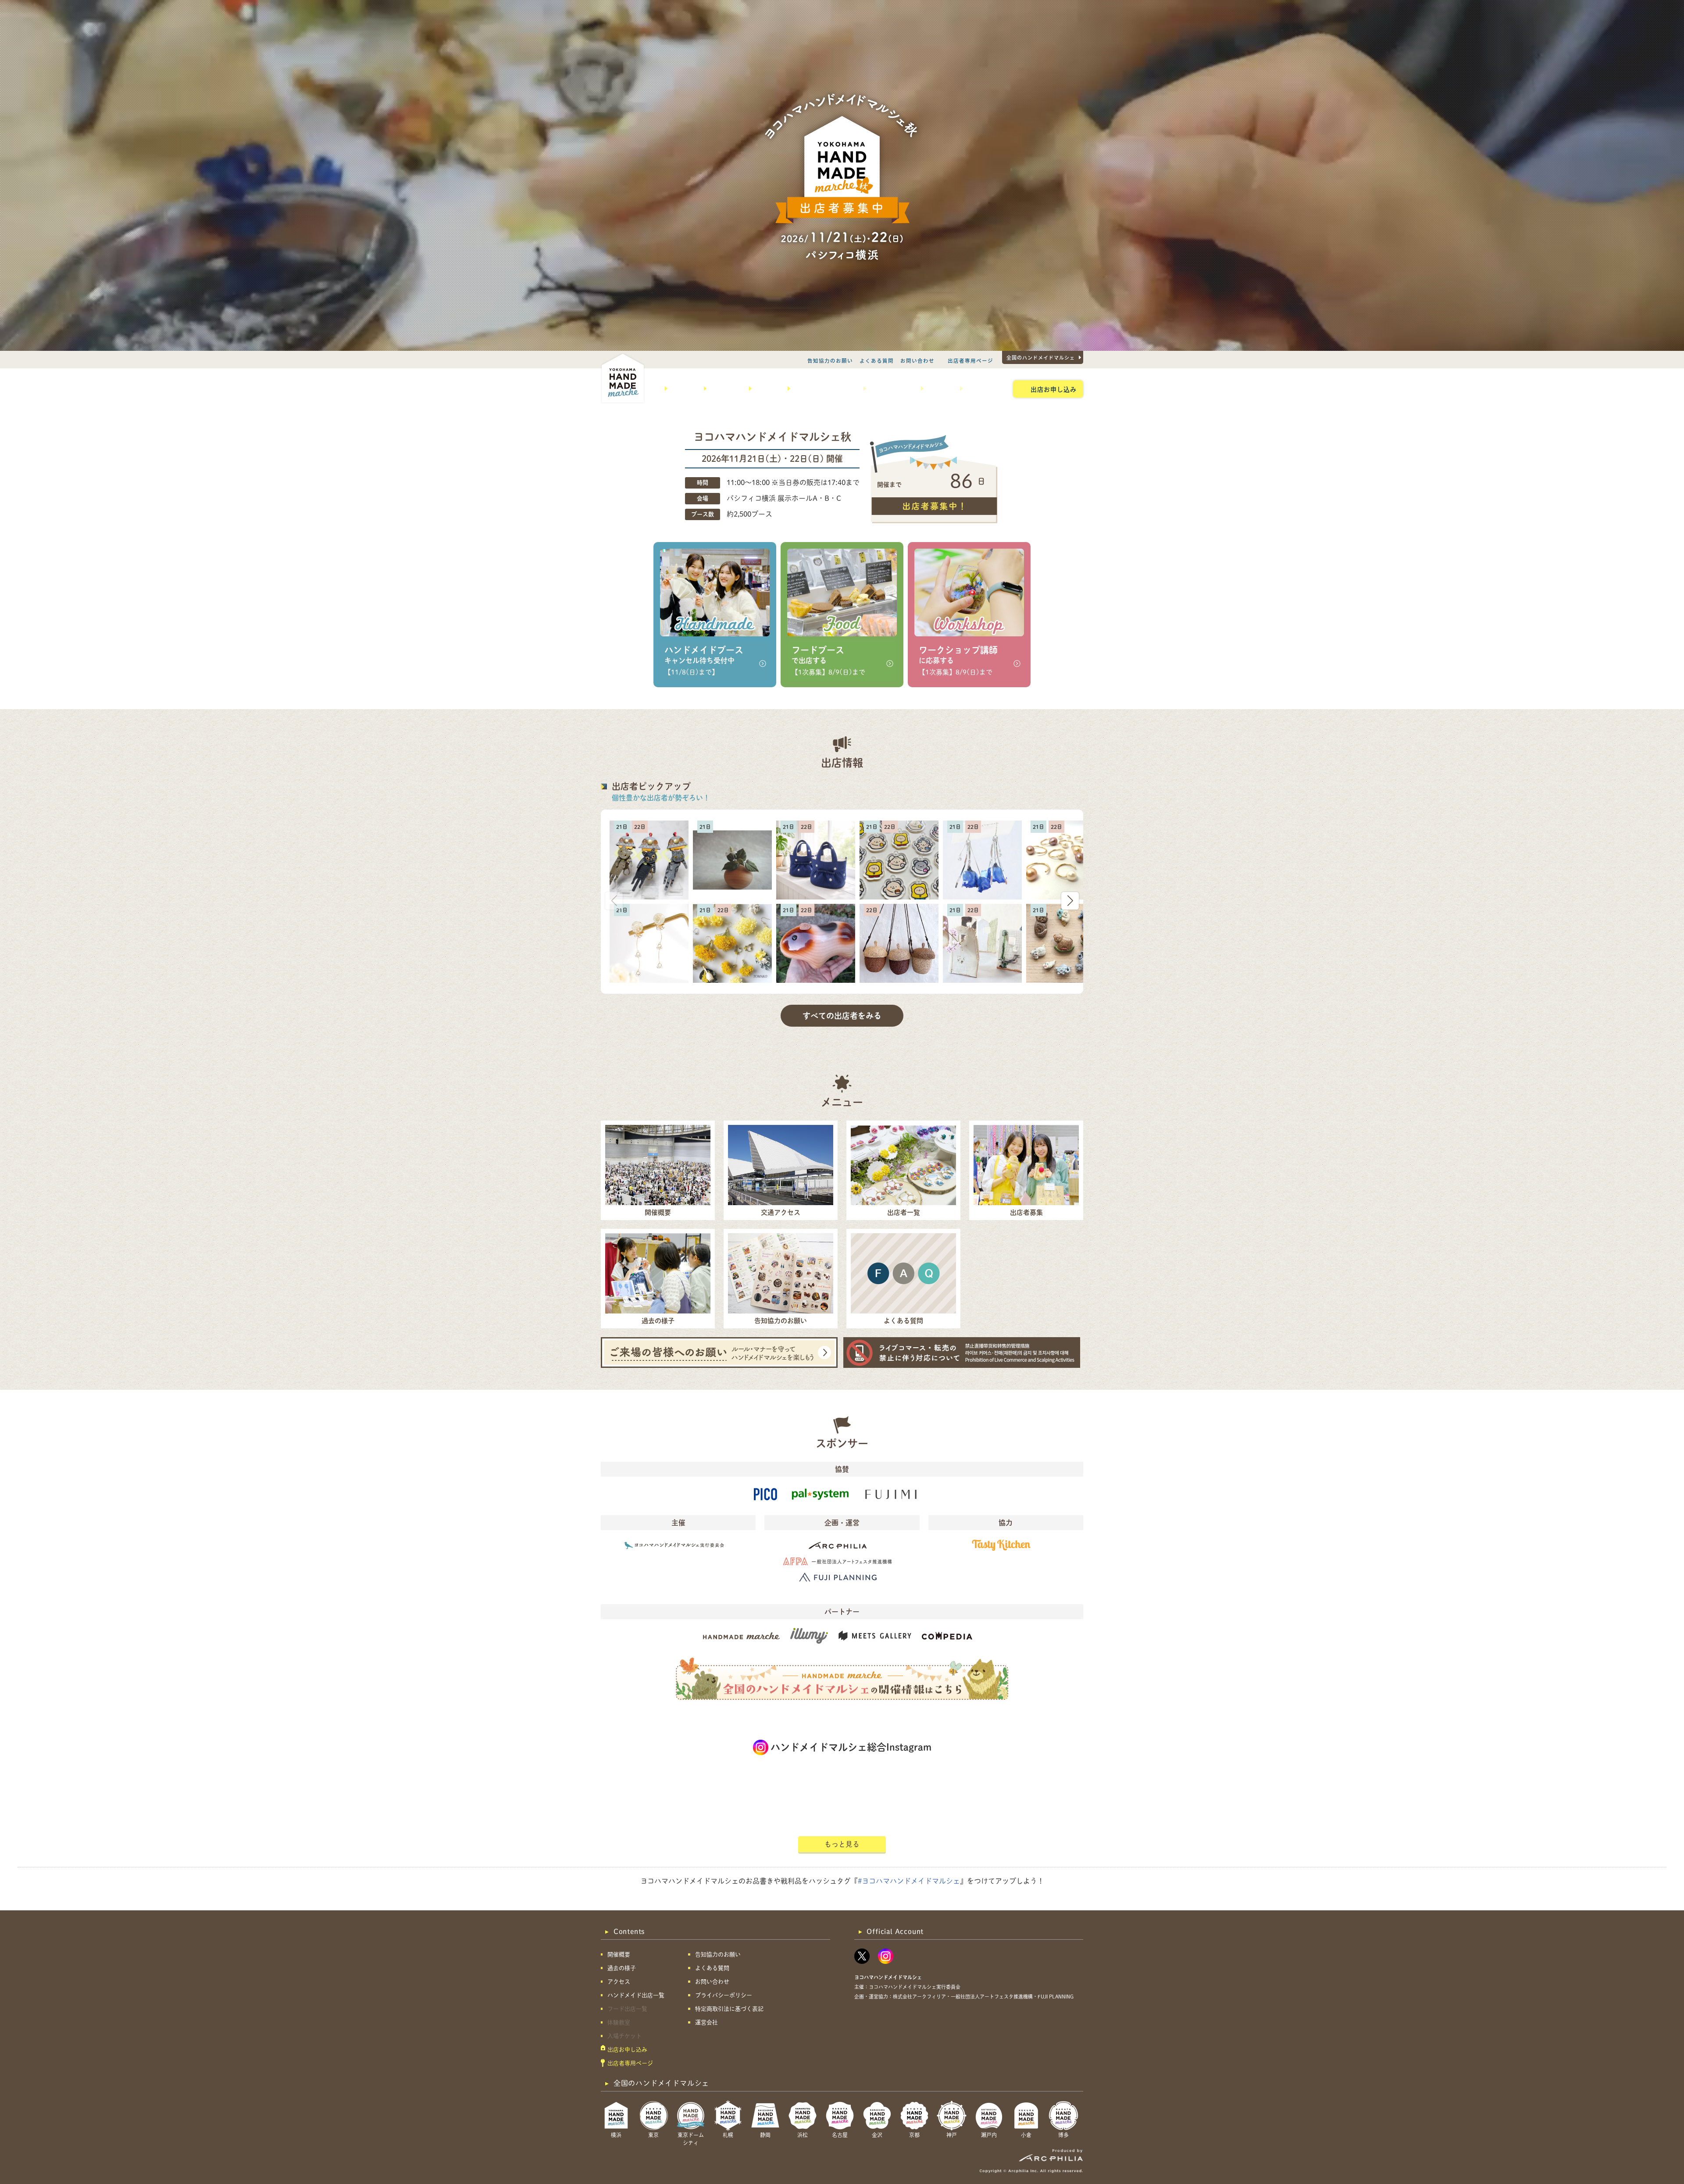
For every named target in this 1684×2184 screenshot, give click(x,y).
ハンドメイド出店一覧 (824, 389)
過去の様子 (724, 389)
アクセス (766, 389)
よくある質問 (877, 360)
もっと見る (842, 1844)
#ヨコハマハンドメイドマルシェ (909, 1881)
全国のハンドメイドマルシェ (1041, 357)
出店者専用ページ (970, 360)
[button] (1070, 901)
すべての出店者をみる (842, 1016)
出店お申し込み (1054, 389)
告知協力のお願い (830, 360)
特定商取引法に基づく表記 (729, 2009)
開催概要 (682, 389)
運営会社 (706, 2022)
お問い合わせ (917, 360)
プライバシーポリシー (724, 1995)
